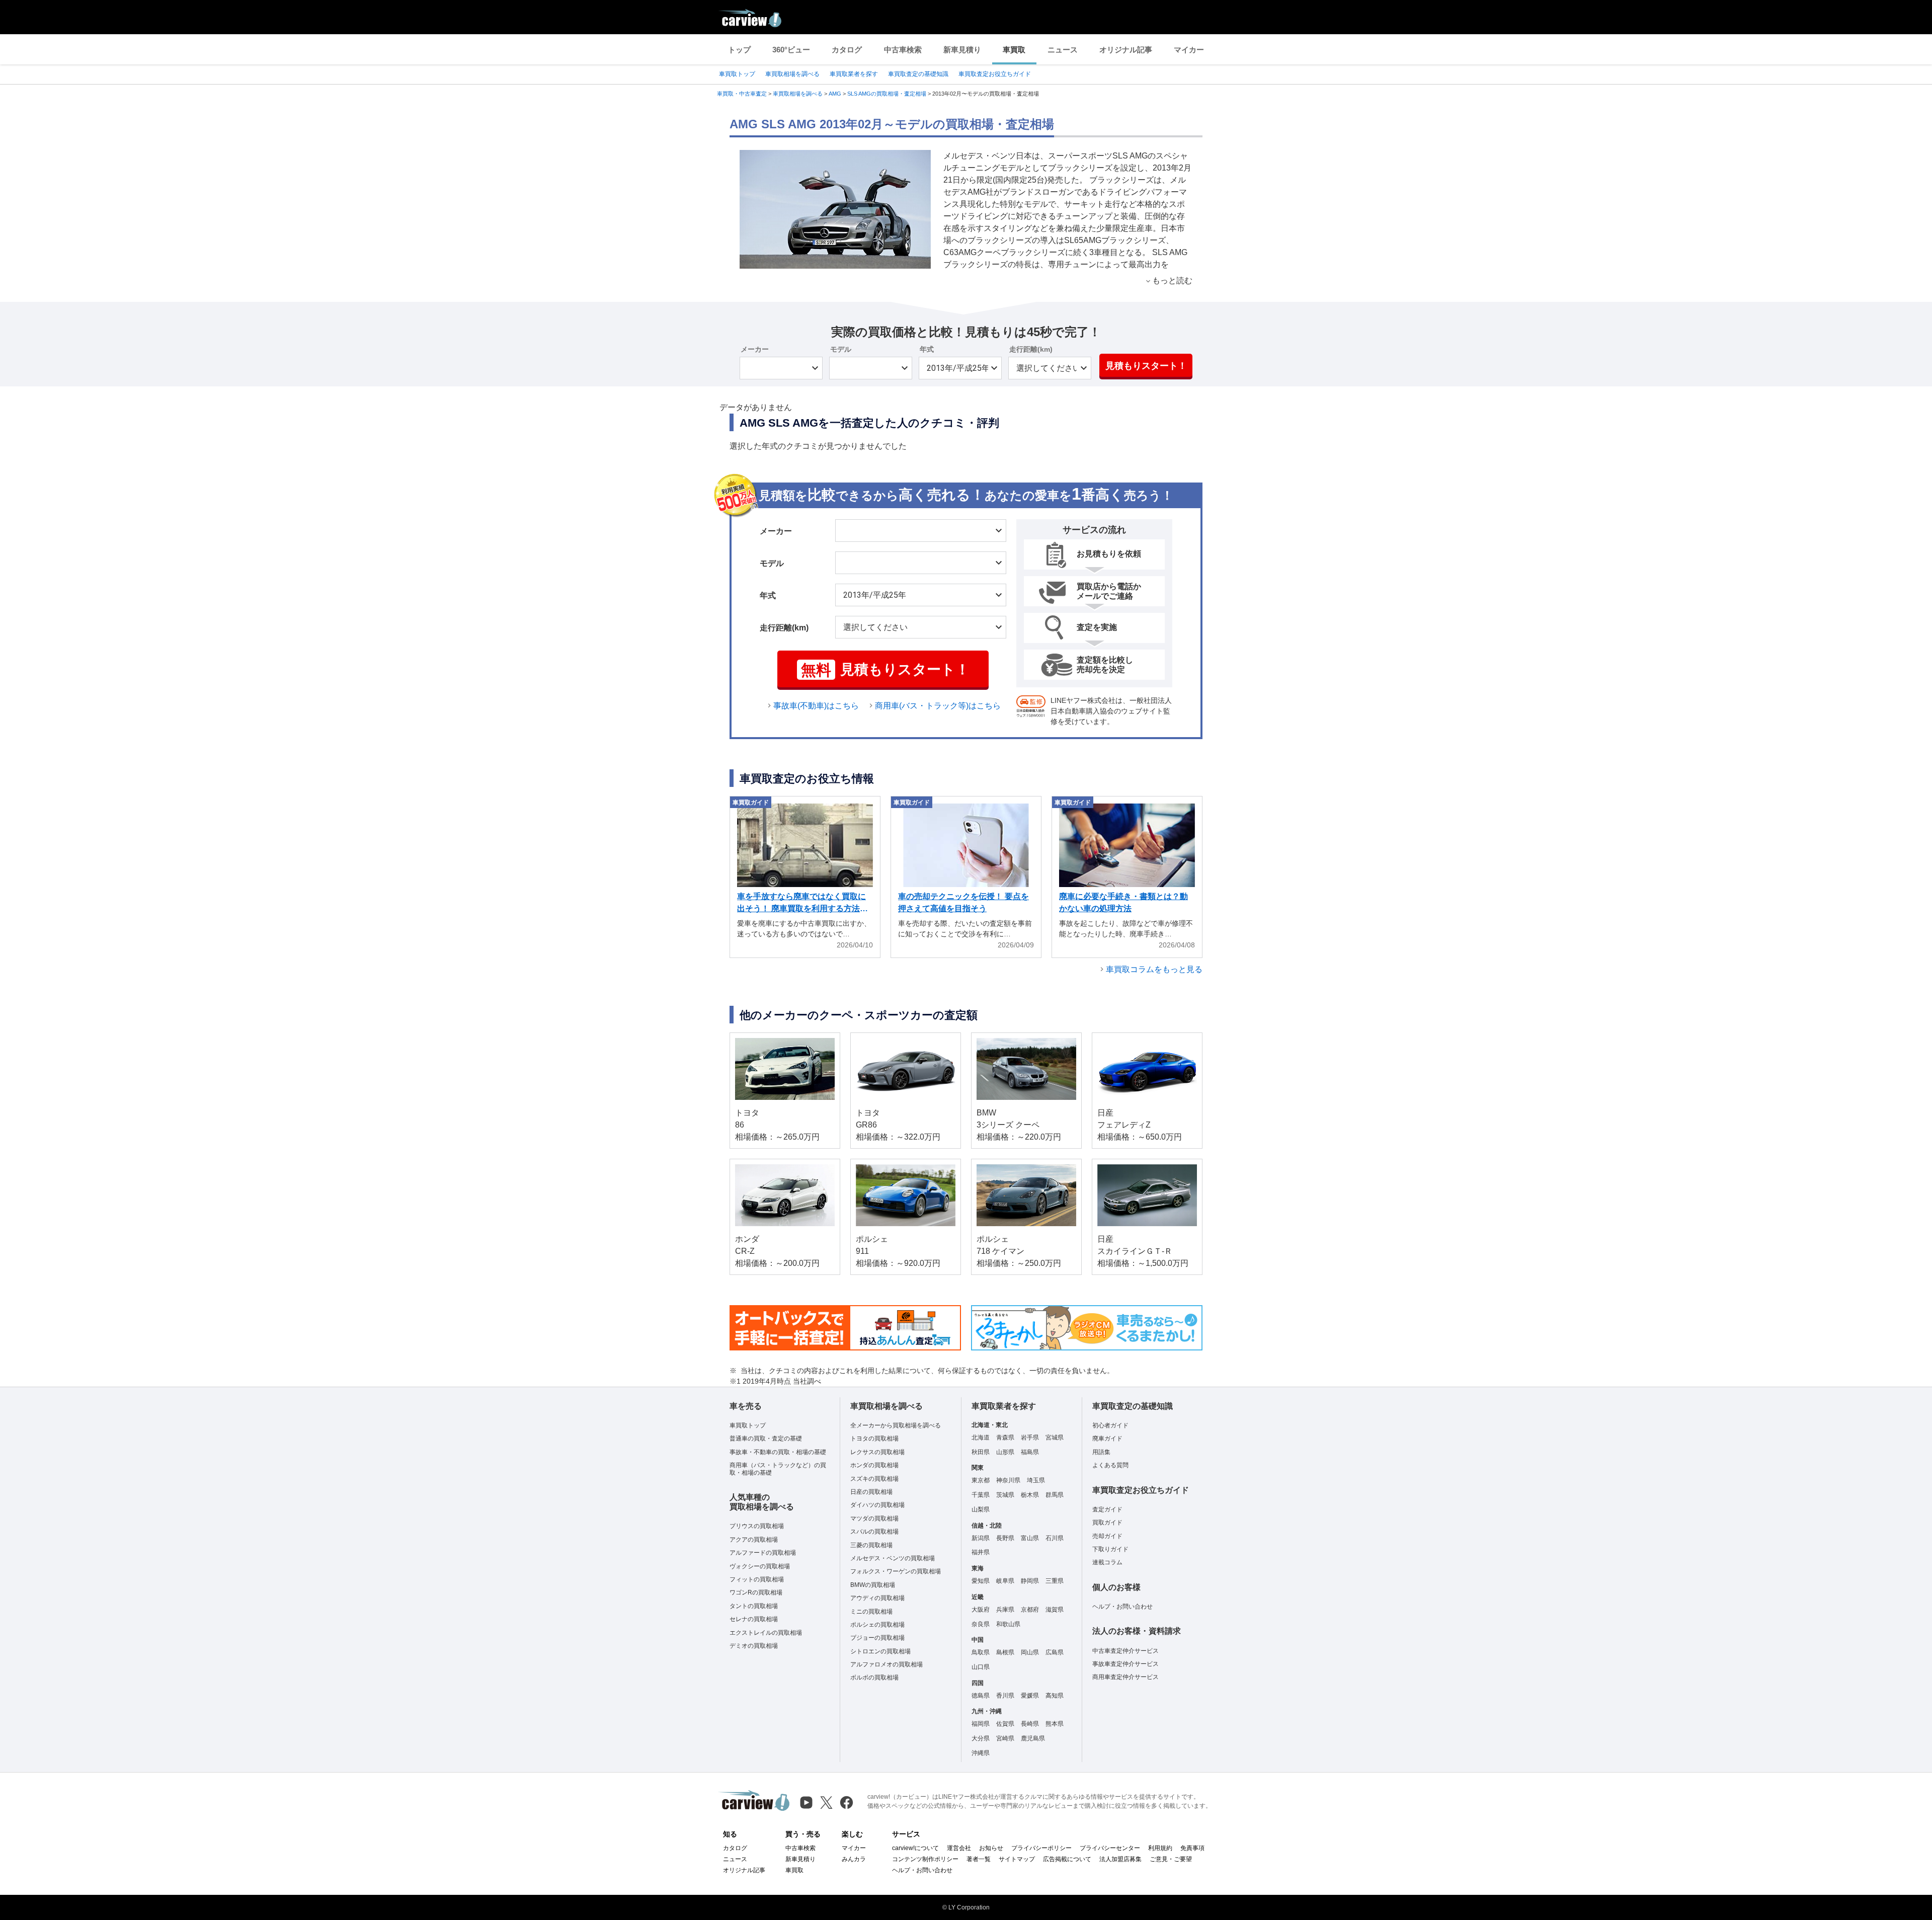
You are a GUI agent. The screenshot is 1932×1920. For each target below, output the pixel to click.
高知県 (1055, 1696)
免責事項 (1192, 1848)
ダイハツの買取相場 (877, 1505)
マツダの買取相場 (874, 1518)
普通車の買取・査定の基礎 (766, 1438)
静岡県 (1030, 1581)
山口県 (981, 1667)
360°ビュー (791, 50)
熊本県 (1055, 1724)
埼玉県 (1036, 1480)
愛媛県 (1030, 1696)
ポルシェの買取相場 (877, 1625)
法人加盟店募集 (1120, 1859)
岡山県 (1030, 1652)
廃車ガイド (1107, 1438)
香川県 (1005, 1696)
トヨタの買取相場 (874, 1438)
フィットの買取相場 (757, 1579)
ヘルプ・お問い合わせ (1122, 1607)
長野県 (1005, 1538)
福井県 (981, 1552)
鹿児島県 (1033, 1738)
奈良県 (981, 1624)
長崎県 (1030, 1724)
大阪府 (981, 1610)
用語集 (1101, 1452)
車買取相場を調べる (792, 74)
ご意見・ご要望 (1171, 1859)
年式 (927, 349)
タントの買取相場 (754, 1606)
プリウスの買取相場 (757, 1526)
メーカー (755, 349)
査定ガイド (1107, 1509)
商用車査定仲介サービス (1125, 1677)
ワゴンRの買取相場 (756, 1592)
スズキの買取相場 (874, 1479)
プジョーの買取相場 (877, 1638)
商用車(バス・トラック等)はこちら (938, 706)
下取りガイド (1110, 1549)
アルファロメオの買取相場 (887, 1664)
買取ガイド (1107, 1523)
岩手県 (1030, 1437)
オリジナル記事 (1126, 50)
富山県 (1030, 1538)
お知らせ (991, 1848)
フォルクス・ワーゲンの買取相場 (896, 1571)
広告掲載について (1067, 1859)
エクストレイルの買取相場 (766, 1633)
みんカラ (854, 1859)
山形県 (1005, 1452)
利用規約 (1160, 1848)
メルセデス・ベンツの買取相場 (893, 1558)
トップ (739, 50)
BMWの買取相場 (873, 1585)
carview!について (915, 1848)
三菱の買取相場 (871, 1545)
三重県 (1055, 1581)
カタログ (847, 50)
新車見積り (962, 50)
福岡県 (981, 1724)
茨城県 (1005, 1495)
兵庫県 (1005, 1610)
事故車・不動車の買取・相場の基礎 (778, 1452)
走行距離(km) (1031, 349)
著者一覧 (979, 1859)
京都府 (1030, 1610)
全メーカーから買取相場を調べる (896, 1425)
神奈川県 (1008, 1480)
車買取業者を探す (854, 74)
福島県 (1030, 1452)
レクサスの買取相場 (877, 1452)
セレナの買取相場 (754, 1619)
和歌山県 (1008, 1624)
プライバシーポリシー (1041, 1848)
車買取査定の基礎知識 (918, 74)
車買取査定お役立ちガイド (995, 74)
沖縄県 (981, 1753)
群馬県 (1055, 1495)
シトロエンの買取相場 (880, 1651)
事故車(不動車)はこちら (816, 706)
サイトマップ (1017, 1859)
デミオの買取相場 (754, 1646)
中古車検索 (903, 50)
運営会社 (959, 1848)
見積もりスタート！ (1146, 366)
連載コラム (1107, 1562)
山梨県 (981, 1509)
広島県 (1055, 1652)
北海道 (981, 1437)
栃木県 (1030, 1495)
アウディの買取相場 (877, 1598)
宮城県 (1055, 1437)
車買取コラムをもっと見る (1154, 969)
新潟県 (981, 1538)
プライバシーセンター (1110, 1848)
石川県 (1055, 1538)
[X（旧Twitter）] (826, 1803)
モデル (841, 349)
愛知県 (981, 1581)
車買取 (1014, 50)
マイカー (1189, 50)
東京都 (981, 1480)
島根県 (1005, 1652)
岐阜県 (1005, 1581)
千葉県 (981, 1495)
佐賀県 (1005, 1724)
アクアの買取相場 (754, 1540)
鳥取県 (981, 1652)
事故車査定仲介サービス (1125, 1664)
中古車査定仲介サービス (1125, 1651)
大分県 (981, 1738)
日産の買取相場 (871, 1492)
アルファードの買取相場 (763, 1553)
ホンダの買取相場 (874, 1465)
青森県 (1005, 1437)
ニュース (1063, 50)
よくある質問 (1110, 1465)
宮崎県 (1005, 1738)
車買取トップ (737, 74)
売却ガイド (1107, 1536)
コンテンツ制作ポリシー (925, 1859)
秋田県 (981, 1452)
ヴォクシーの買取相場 (760, 1566)
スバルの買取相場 (874, 1532)
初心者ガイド (1110, 1425)
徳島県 (981, 1696)
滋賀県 (1055, 1610)
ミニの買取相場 (871, 1612)
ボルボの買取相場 (874, 1677)
